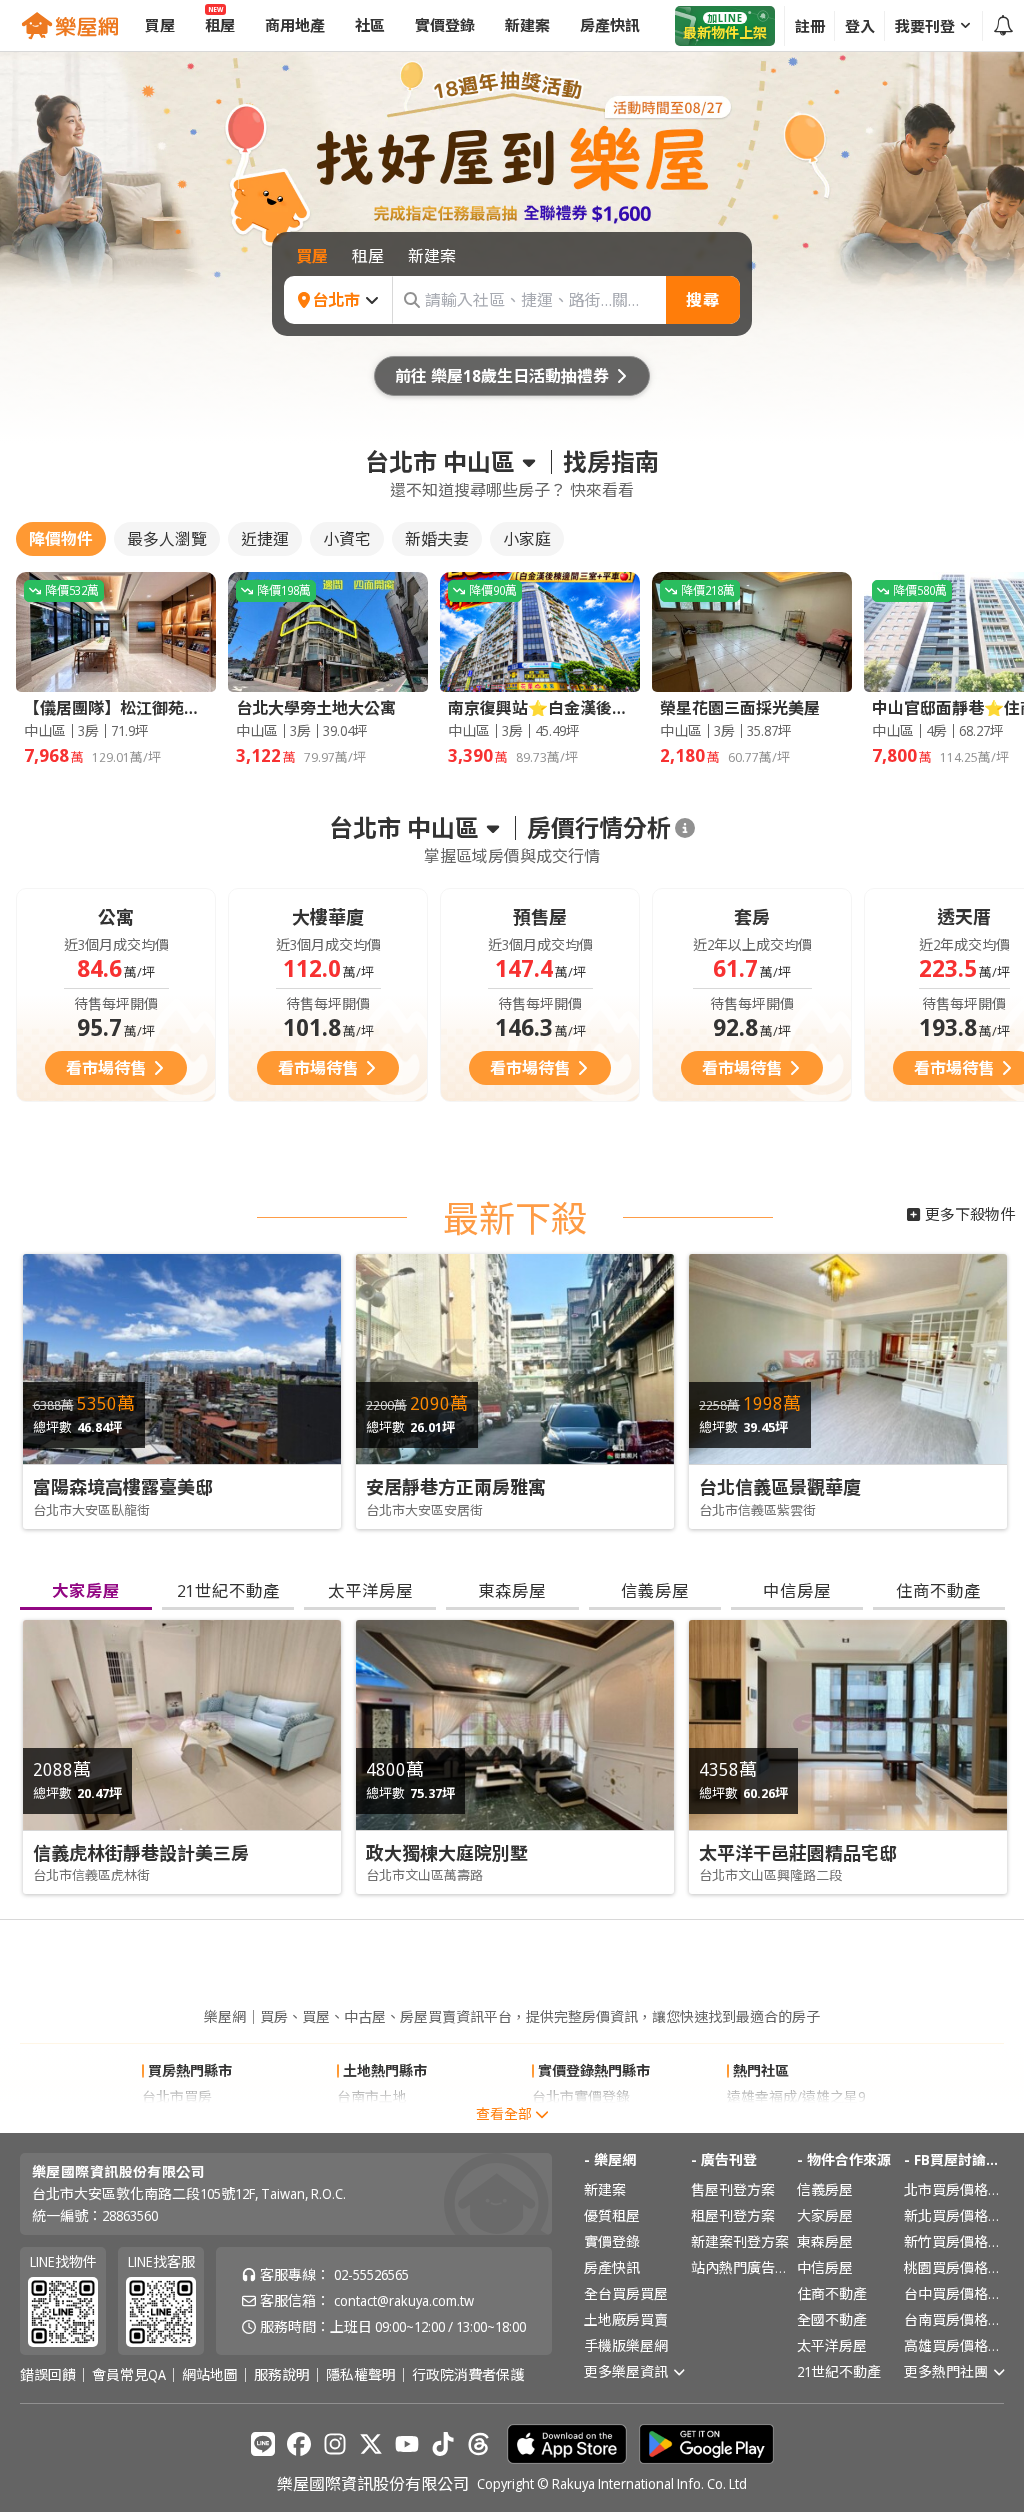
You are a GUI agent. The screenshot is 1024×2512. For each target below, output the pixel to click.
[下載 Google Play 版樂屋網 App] (706, 2444)
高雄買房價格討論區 (954, 2345)
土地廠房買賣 (626, 2319)
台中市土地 (372, 2122)
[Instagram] (335, 2444)
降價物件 (61, 539)
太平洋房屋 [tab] (370, 1590)
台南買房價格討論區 (954, 2319)
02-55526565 (371, 2274)
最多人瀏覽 (167, 539)
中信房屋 (825, 2267)
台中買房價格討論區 (954, 2293)
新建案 (605, 2189)
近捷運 (265, 539)
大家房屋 (825, 2215)
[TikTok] (443, 2444)
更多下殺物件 (970, 1214)
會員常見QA (129, 2375)
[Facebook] (299, 2444)
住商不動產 (832, 2293)
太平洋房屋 (832, 2345)
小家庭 (527, 539)
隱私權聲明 (361, 2375)
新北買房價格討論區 (954, 2215)
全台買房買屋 (626, 2293)
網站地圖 (210, 2375)
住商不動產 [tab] (938, 1590)
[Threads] (479, 2444)
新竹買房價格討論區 (954, 2241)
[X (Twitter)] (371, 2444)
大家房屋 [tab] (86, 1590)
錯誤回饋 (48, 2375)
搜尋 (703, 300)
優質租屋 (612, 2215)
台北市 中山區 (440, 462)
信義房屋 (825, 2189)
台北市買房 (177, 2096)
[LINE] (263, 2444)
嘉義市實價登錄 (581, 2122)
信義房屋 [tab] (655, 1590)
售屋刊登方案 (733, 2189)
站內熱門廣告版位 (741, 2267)
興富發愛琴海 (769, 2122)
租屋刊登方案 (733, 2215)
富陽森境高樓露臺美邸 (123, 1487)
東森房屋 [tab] (512, 1590)
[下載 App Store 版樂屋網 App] (567, 2444)
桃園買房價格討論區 (954, 2267)
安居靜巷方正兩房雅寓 (456, 1487)
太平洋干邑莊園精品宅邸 (798, 1853)
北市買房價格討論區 (954, 2189)
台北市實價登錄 (581, 2096)
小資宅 (347, 539)
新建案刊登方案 (740, 2241)
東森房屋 (825, 2241)
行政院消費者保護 (468, 2375)
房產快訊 (612, 2267)
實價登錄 (612, 2241)
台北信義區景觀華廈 (780, 1487)
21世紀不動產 (839, 2371)
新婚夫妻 (437, 539)
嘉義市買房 (177, 2122)
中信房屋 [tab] (797, 1590)
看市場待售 (106, 1068)
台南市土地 (372, 2096)
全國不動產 (832, 2319)
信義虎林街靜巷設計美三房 (141, 1853)
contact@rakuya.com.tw (404, 2300)
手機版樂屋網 (626, 2345)
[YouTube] (407, 2444)
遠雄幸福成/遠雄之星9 (796, 2096)
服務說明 (282, 2375)
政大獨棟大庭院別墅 (447, 1853)
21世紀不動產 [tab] (228, 1590)
